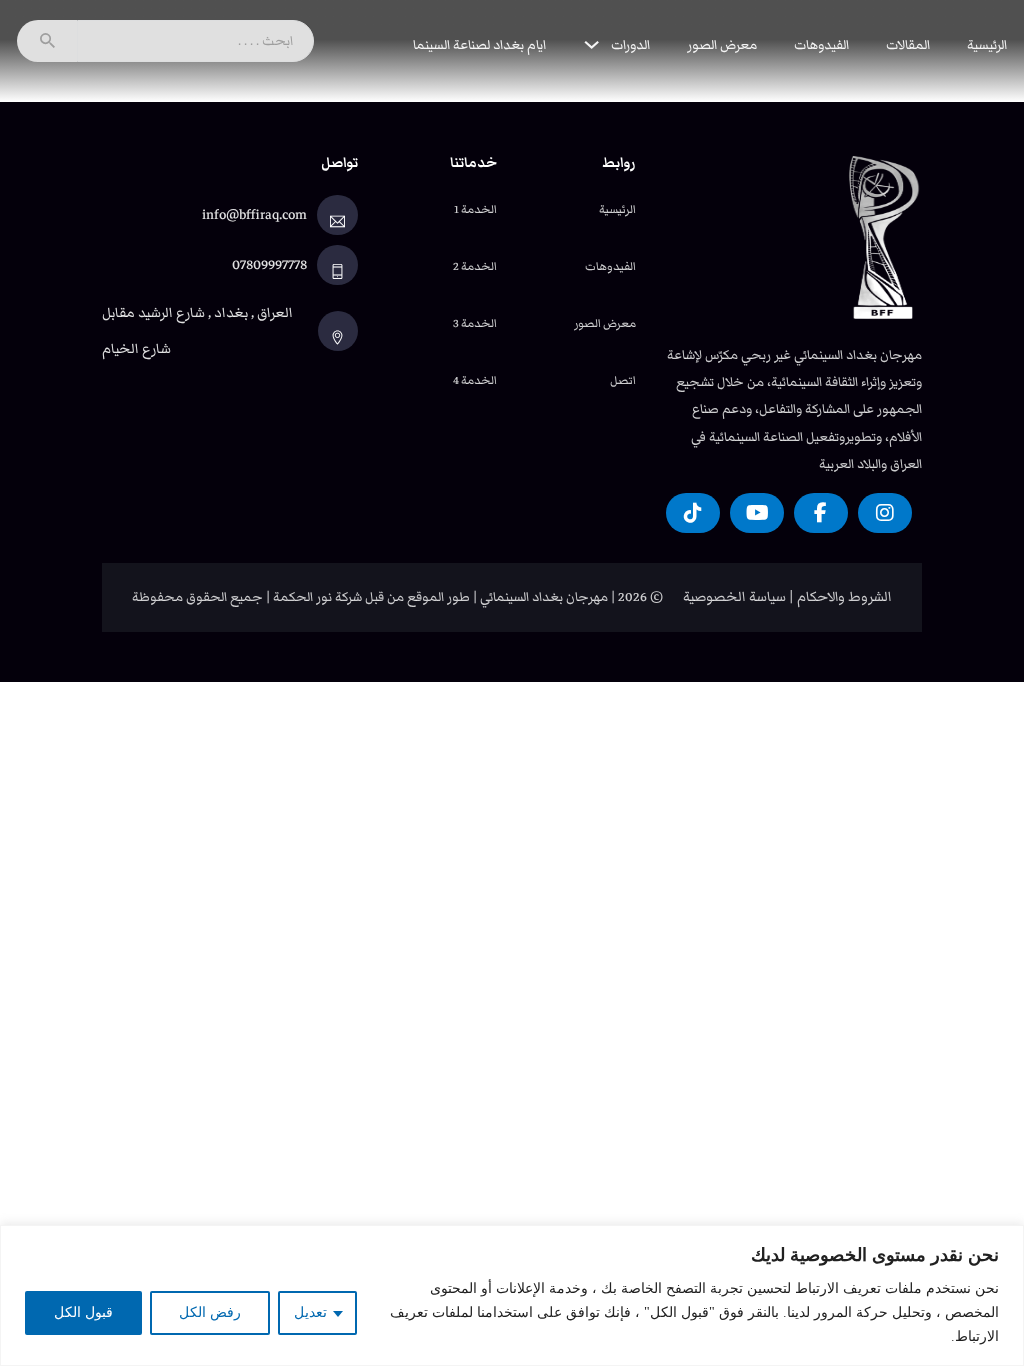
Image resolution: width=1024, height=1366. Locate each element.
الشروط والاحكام (844, 597)
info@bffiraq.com (254, 215)
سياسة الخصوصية (734, 597)
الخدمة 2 (475, 266)
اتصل (623, 380)
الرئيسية (987, 44)
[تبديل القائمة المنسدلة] (591, 44)
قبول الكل (83, 1312)
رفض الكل (210, 1312)
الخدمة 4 (475, 380)
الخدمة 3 (475, 323)
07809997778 (269, 265)
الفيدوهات (821, 44)
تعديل (310, 1312)
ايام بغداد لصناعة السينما (479, 44)
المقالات (908, 44)
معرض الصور (722, 44)
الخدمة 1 (475, 209)
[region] (512, 1295)
